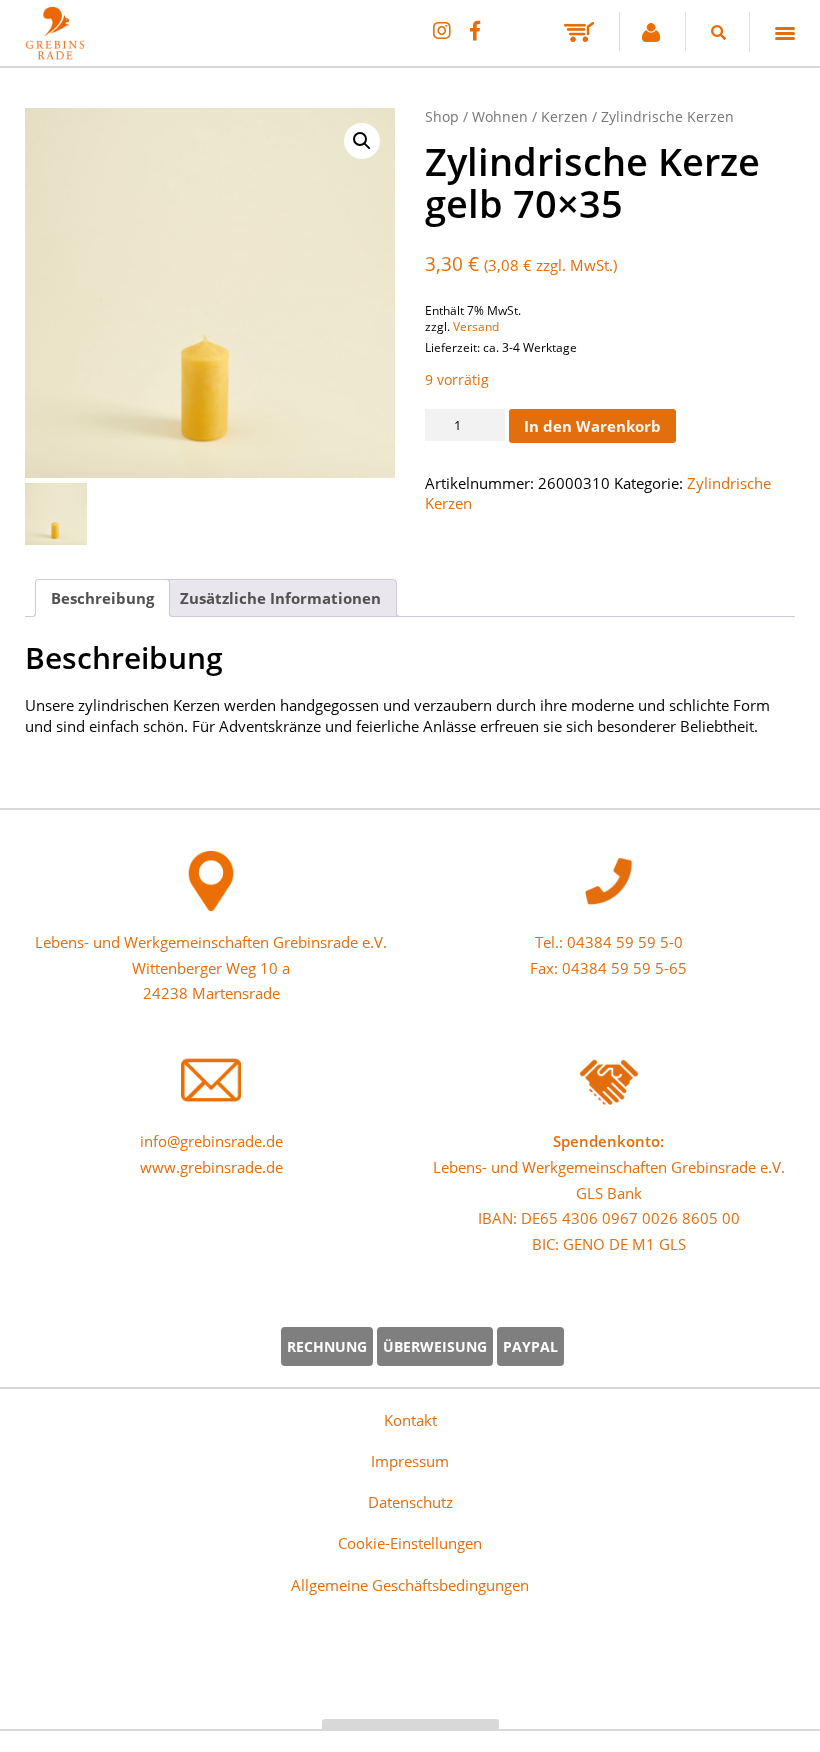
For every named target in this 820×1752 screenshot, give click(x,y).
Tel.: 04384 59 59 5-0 (609, 942)
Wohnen (500, 116)
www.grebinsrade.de (211, 1167)
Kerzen (564, 116)
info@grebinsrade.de (211, 1141)
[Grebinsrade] (210, 293)
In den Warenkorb (592, 426)
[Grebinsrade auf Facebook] (475, 30)
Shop (442, 116)
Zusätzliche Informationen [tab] (280, 598)
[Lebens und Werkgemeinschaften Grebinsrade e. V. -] (55, 53)
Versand (476, 326)
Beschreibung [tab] (102, 598)
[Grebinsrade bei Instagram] (441, 30)
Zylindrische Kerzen (667, 116)
